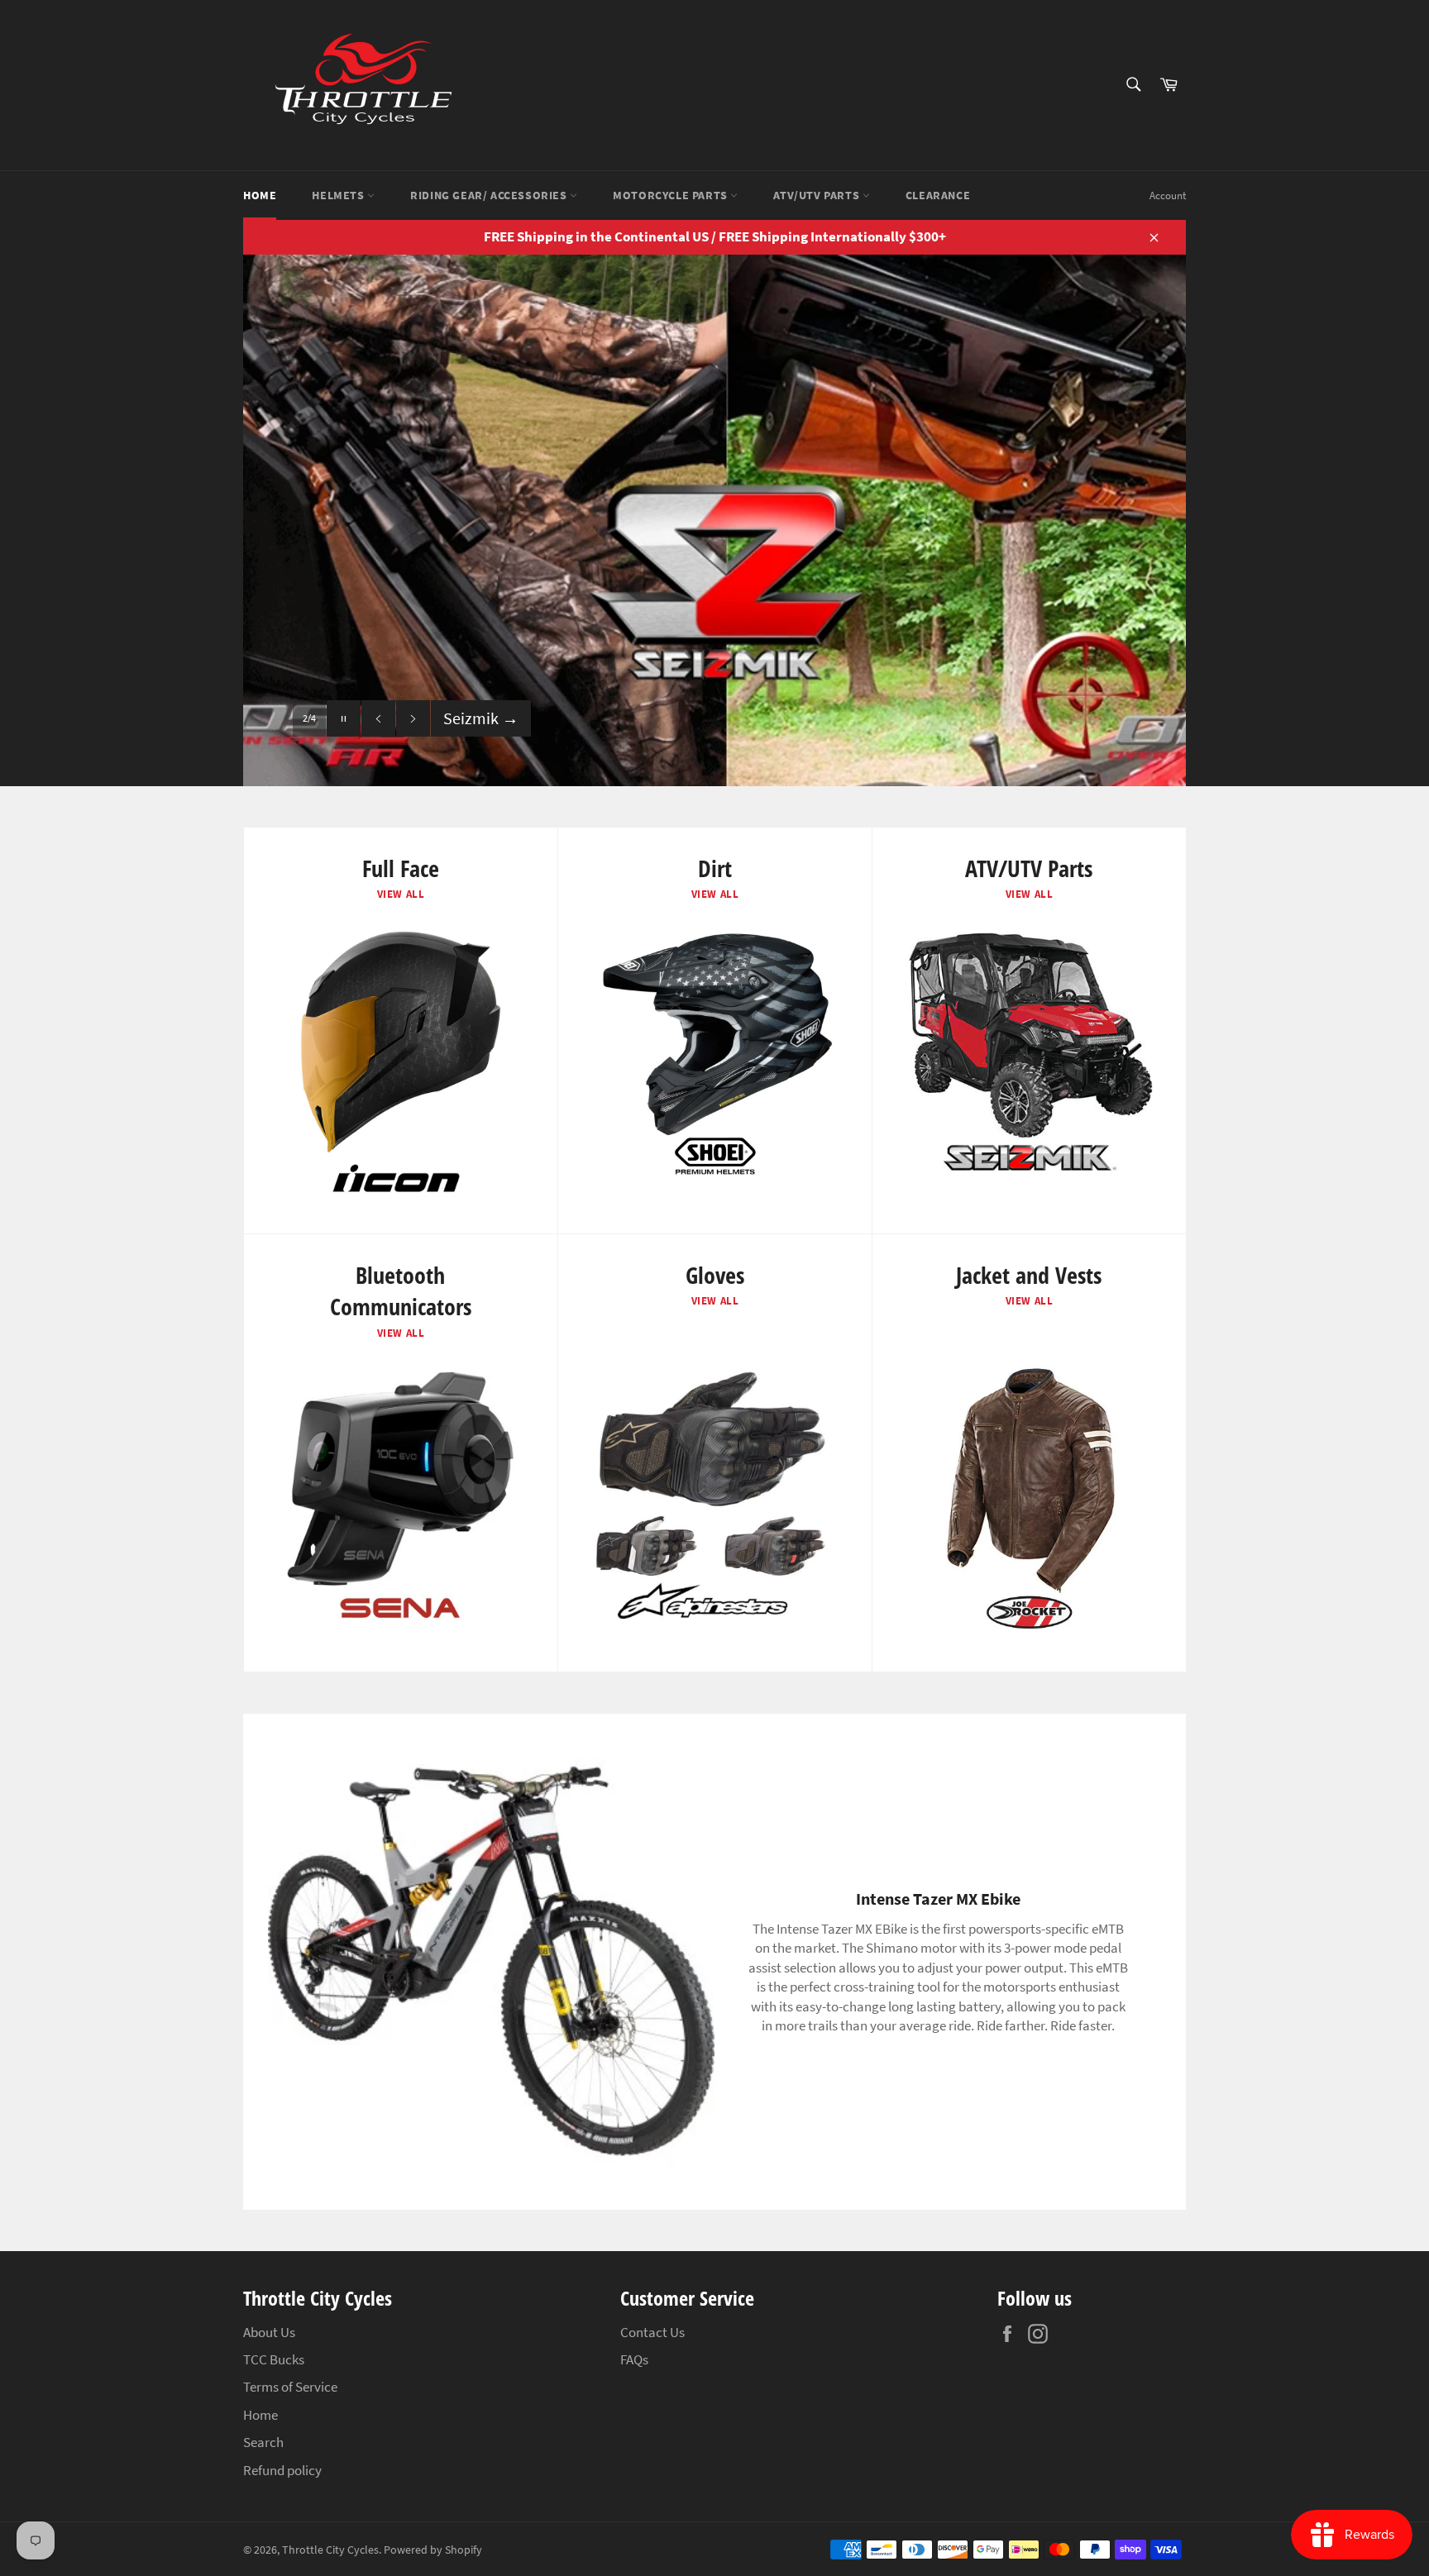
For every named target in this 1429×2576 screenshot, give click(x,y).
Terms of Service (290, 2387)
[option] (714, 520)
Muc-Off (480, 718)
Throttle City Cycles (330, 2550)
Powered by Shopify (433, 2550)
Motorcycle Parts (671, 195)
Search (263, 2442)
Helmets (339, 195)
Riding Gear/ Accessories (490, 195)
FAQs (634, 2359)
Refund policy (282, 2470)
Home (260, 195)
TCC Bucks (274, 2359)
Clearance (938, 195)
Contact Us (652, 2332)
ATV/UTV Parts (817, 195)
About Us (269, 2332)
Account (1168, 196)
